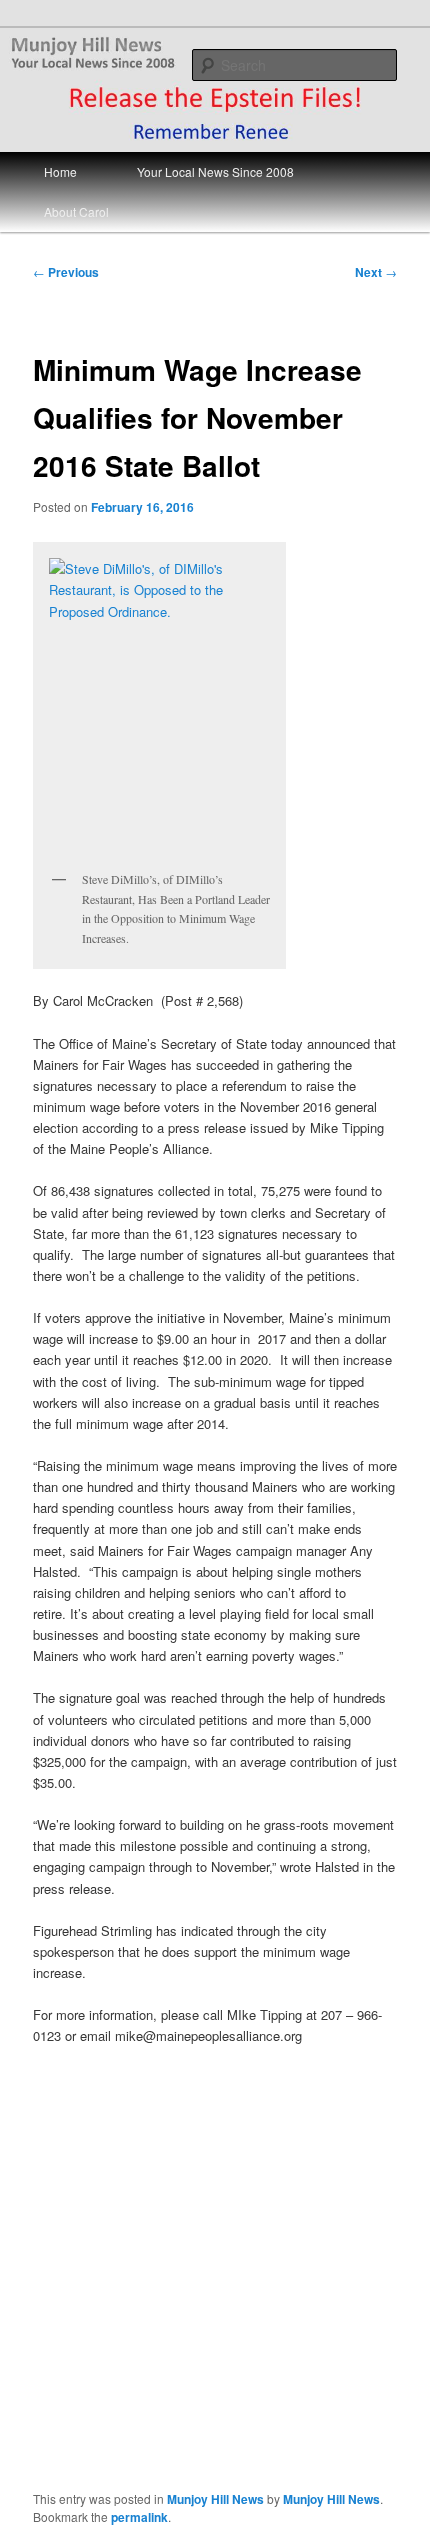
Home (60, 171)
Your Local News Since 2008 (215, 171)
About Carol (76, 211)
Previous (66, 272)
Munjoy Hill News (215, 2499)
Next (376, 272)
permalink (139, 2517)
